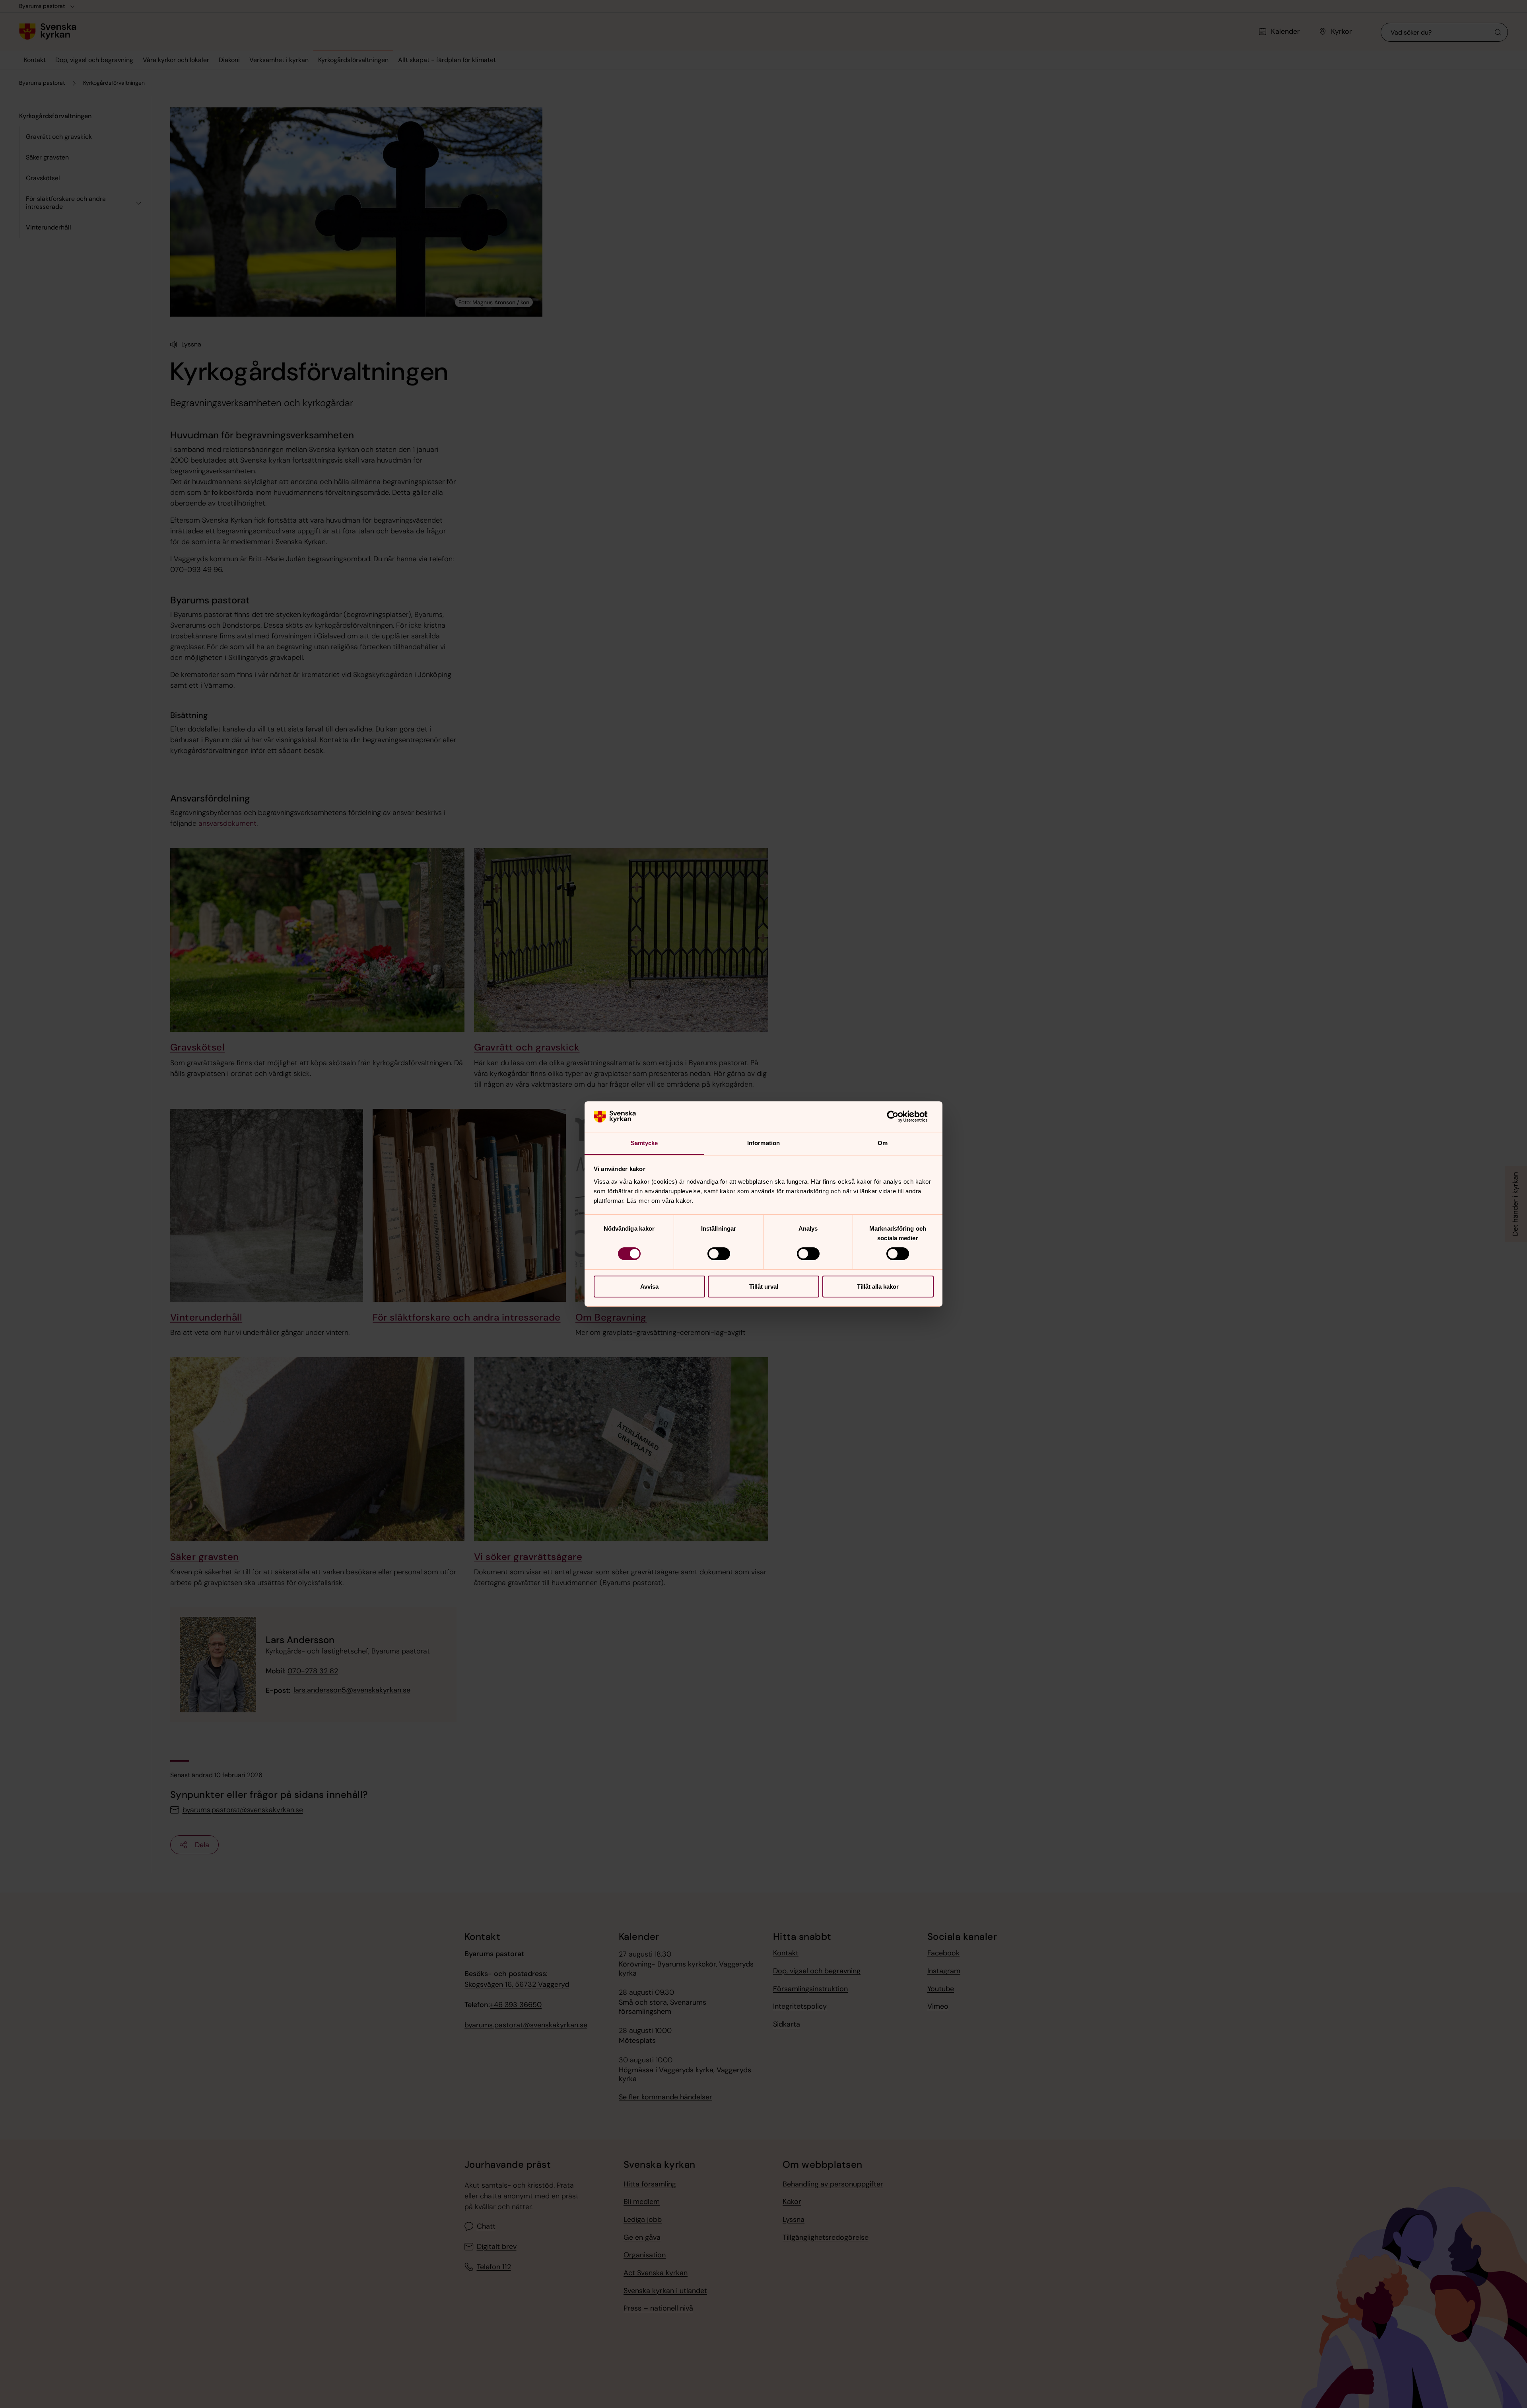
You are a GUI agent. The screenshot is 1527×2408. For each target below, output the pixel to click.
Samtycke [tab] (644, 1143)
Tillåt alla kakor (878, 1287)
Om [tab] (883, 1143)
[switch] (719, 1254)
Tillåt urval (764, 1287)
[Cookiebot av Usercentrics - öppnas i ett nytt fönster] (899, 1116)
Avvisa (649, 1287)
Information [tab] (763, 1143)
